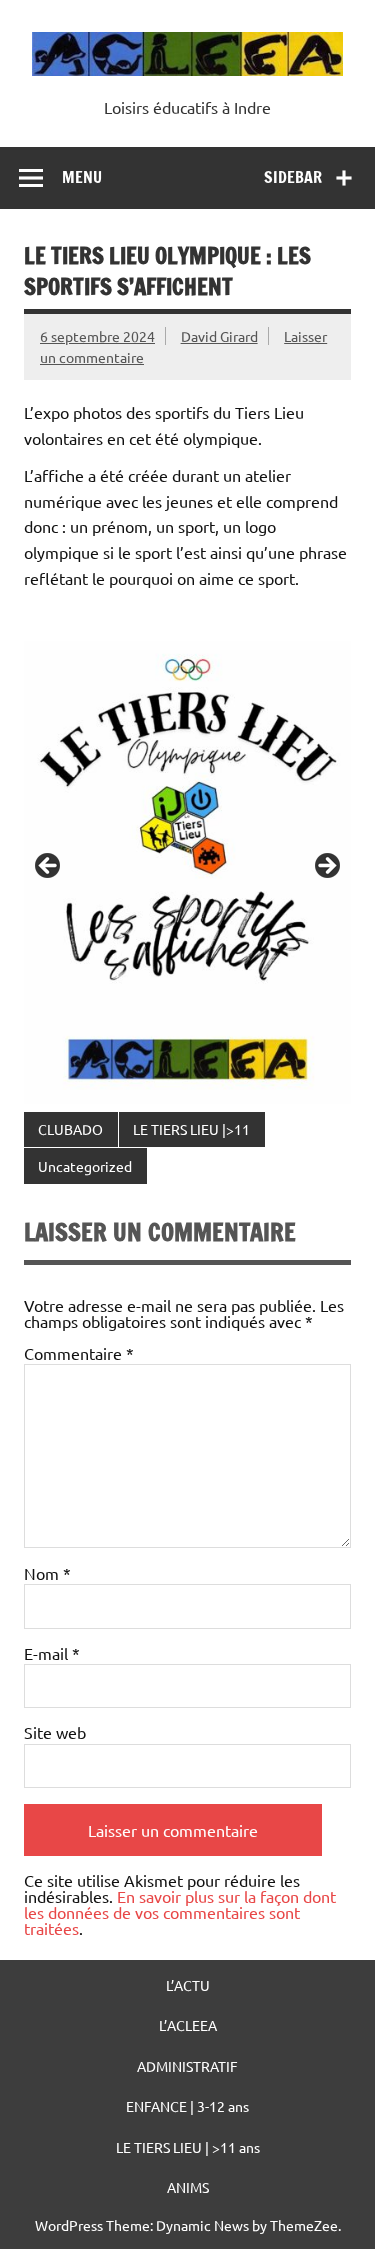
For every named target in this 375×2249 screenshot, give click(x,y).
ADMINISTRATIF (187, 2066)
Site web (55, 1732)
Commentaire (79, 1353)
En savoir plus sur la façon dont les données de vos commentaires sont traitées (180, 1912)
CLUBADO (70, 1129)
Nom (47, 1573)
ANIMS (188, 2187)
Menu (82, 177)
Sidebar (293, 177)
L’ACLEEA (188, 2025)
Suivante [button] (326, 867)
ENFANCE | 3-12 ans (187, 2106)
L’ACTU (188, 1985)
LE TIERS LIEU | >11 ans (188, 2147)
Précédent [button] (49, 867)
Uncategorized (85, 1166)
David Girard (219, 336)
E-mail (52, 1653)
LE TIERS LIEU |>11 (191, 1129)
